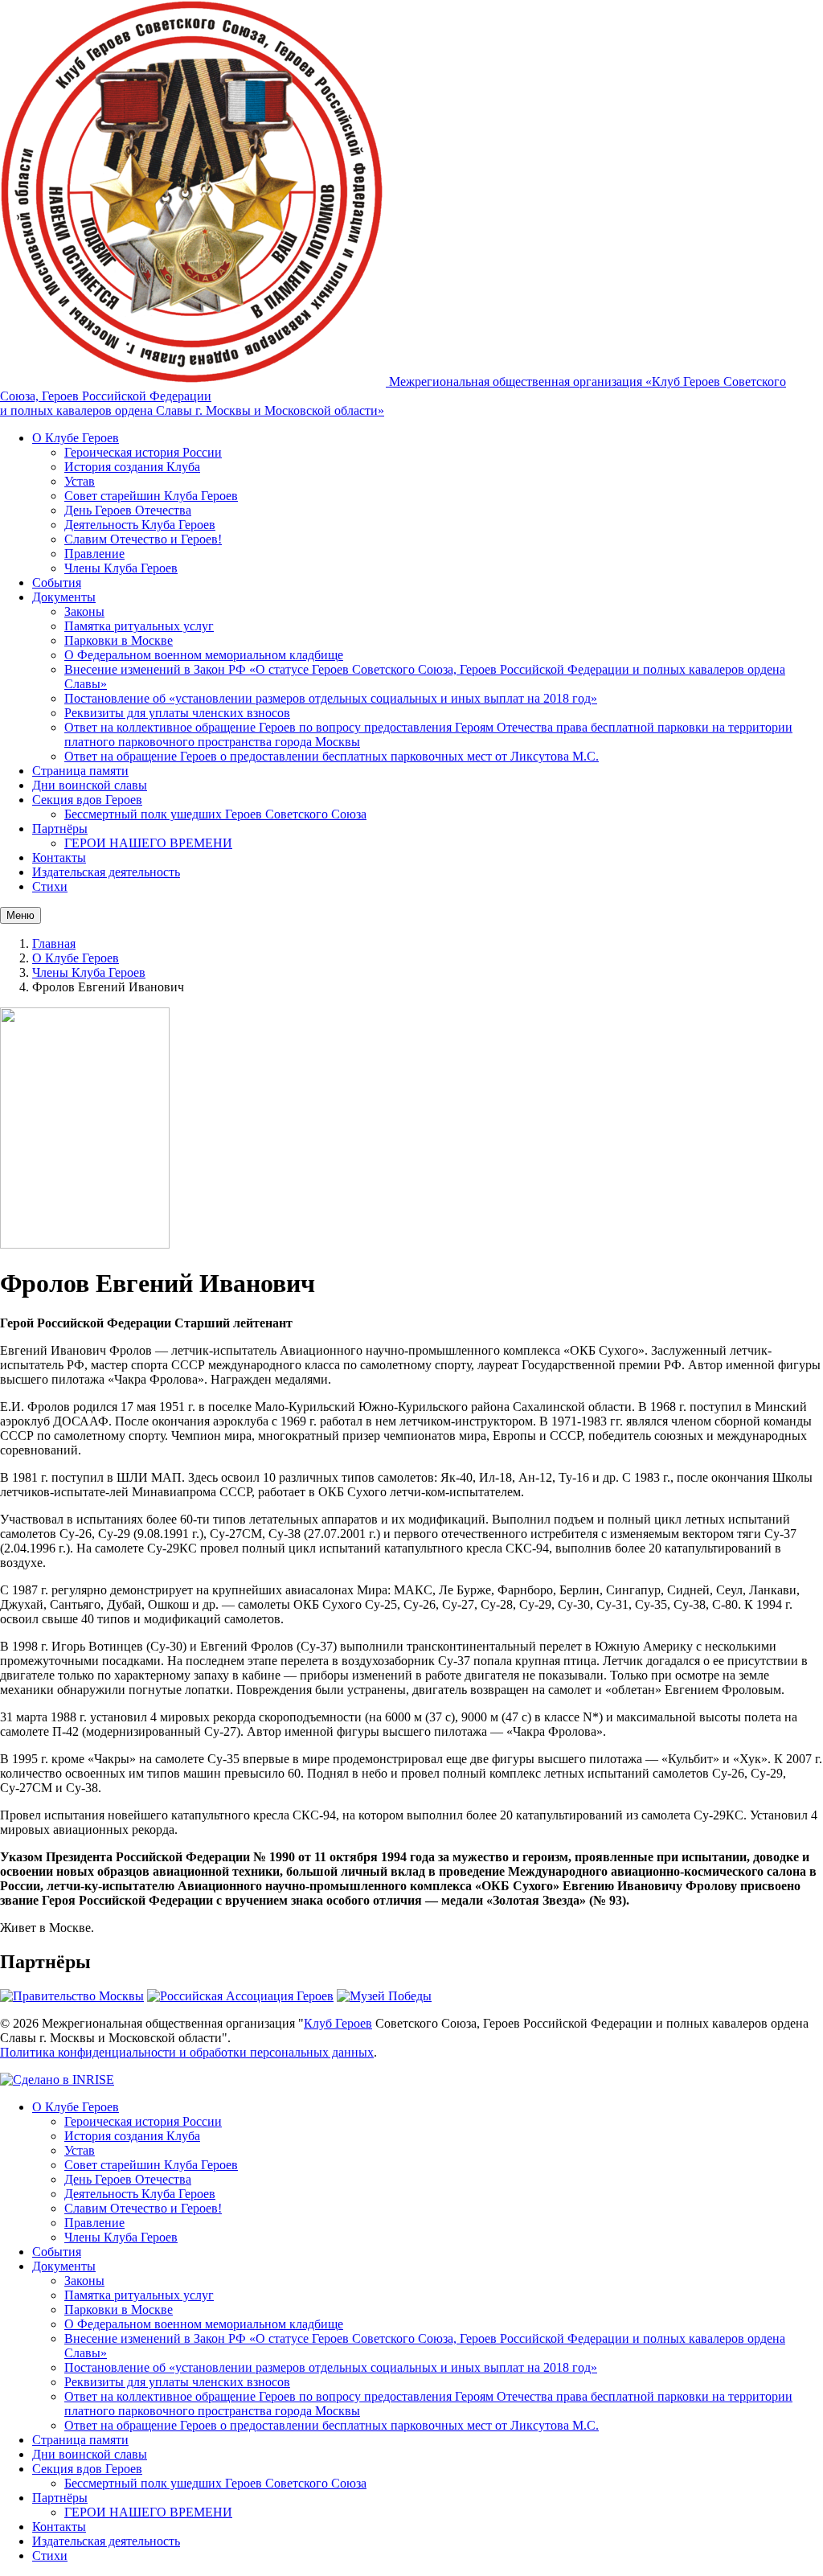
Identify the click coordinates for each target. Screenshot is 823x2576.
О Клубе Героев (76, 438)
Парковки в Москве (119, 640)
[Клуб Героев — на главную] (194, 381)
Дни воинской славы (90, 785)
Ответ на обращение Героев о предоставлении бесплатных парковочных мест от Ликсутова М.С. (332, 756)
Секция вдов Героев (87, 800)
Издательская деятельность (106, 872)
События (57, 582)
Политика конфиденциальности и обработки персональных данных (187, 2052)
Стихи (50, 886)
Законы (84, 611)
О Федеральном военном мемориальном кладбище (204, 655)
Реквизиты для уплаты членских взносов (177, 713)
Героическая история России (143, 452)
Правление (94, 554)
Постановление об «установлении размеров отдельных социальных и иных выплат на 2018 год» (331, 698)
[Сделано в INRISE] (57, 2080)
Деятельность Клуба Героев (140, 525)
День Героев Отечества (128, 510)
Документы (64, 597)
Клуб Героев (338, 2023)
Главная (54, 943)
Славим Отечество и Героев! (143, 539)
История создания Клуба (132, 467)
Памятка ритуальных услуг (139, 626)
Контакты (59, 857)
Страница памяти (80, 771)
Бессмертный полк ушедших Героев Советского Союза (215, 814)
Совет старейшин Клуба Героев (151, 496)
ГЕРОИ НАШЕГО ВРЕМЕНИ (148, 843)
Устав (80, 481)
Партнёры (60, 829)
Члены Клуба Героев (121, 568)
